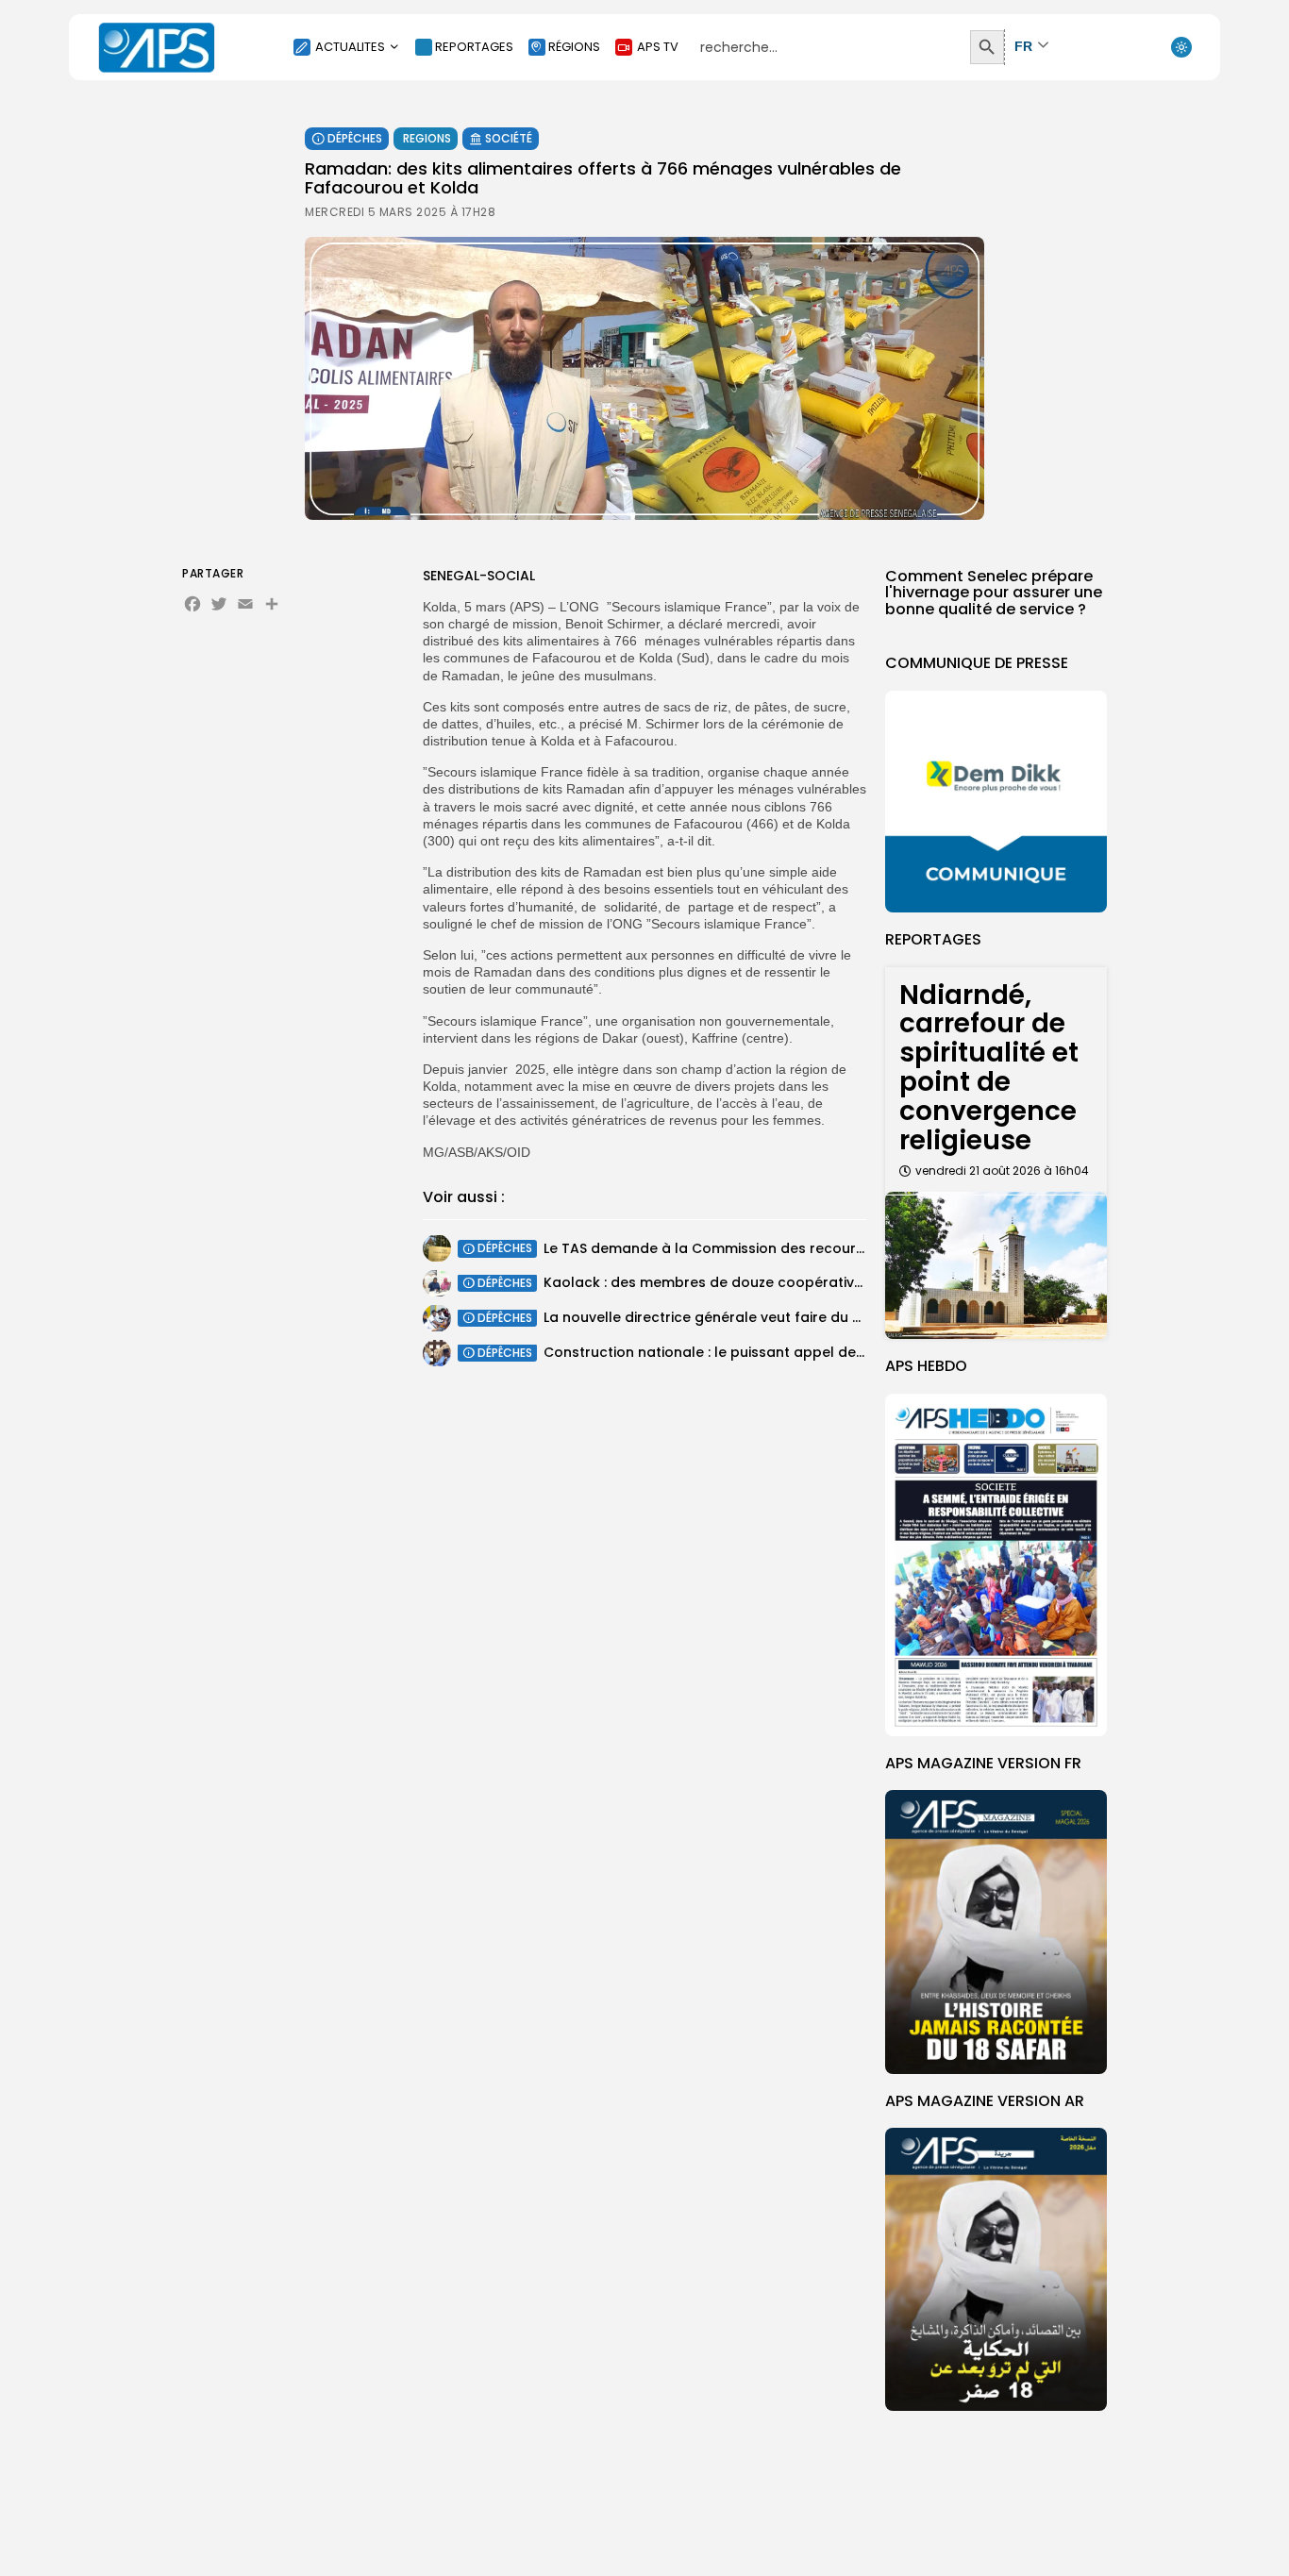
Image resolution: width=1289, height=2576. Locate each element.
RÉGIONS (574, 47)
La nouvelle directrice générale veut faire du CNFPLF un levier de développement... (824, 1318)
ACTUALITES (350, 47)
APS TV (658, 47)
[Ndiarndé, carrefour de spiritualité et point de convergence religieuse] (996, 1266)
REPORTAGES (474, 47)
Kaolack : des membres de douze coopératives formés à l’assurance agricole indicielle (845, 1283)
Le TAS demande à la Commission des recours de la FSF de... (750, 1248)
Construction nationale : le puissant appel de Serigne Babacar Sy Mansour (801, 1353)
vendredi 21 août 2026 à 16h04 (1002, 1171)
